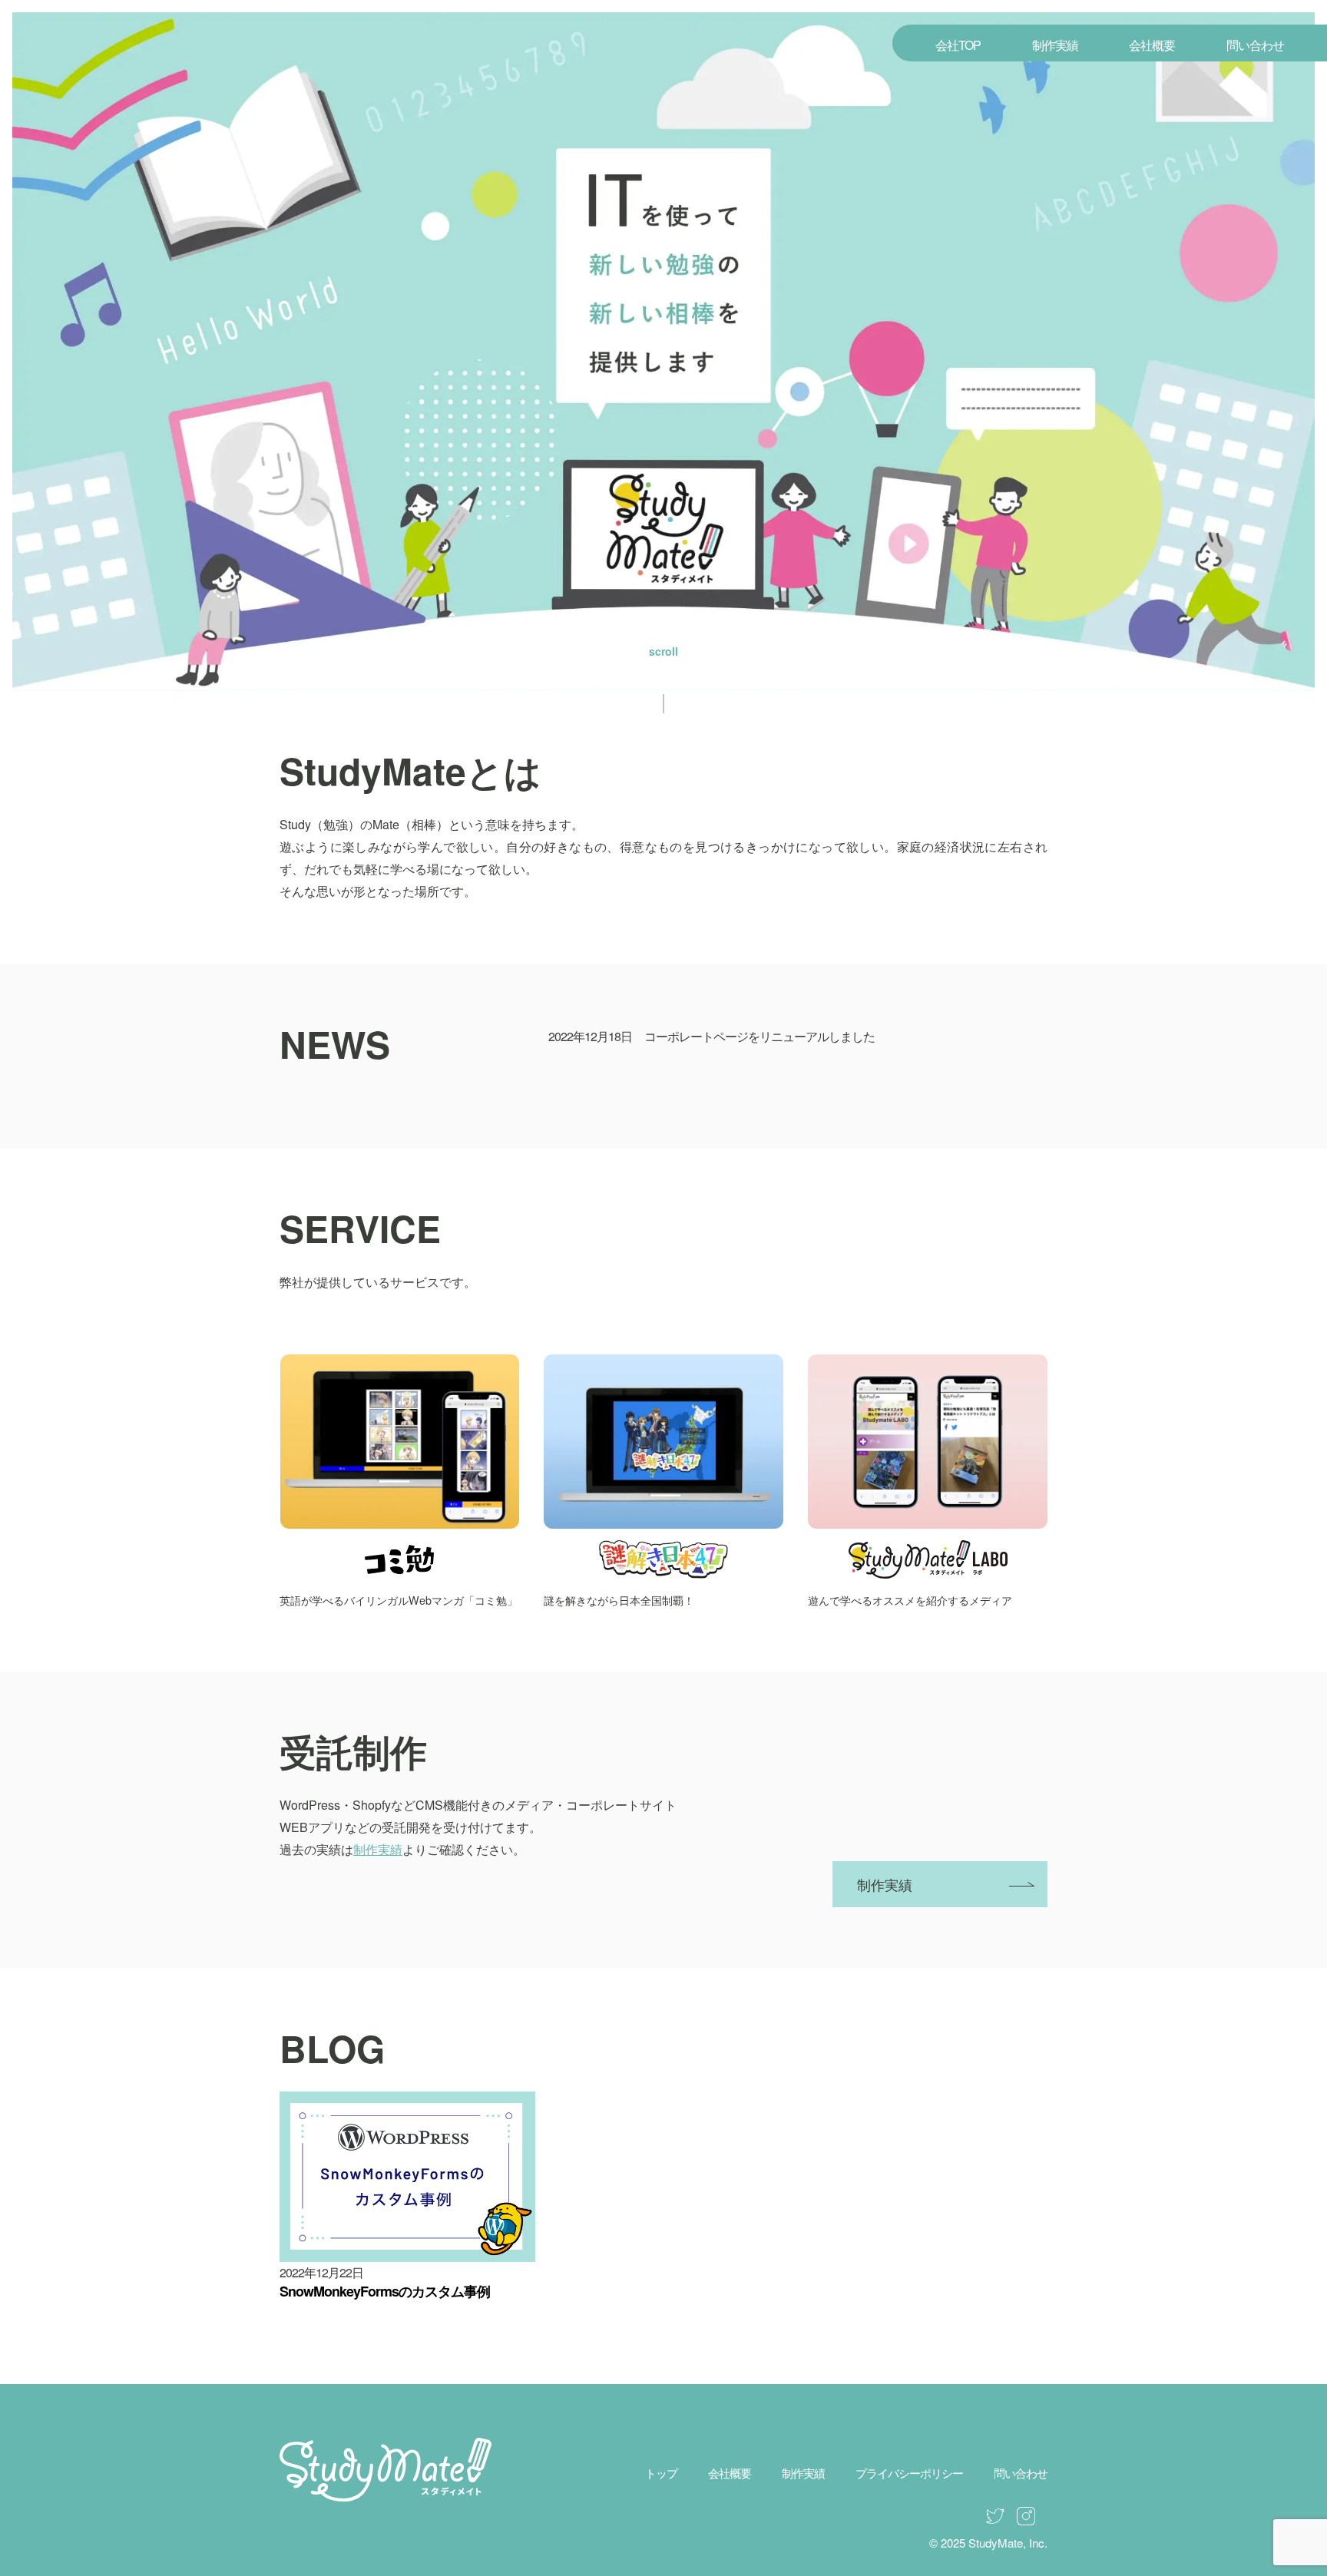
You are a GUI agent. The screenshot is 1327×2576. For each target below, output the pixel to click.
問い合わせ (1255, 45)
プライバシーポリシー (909, 2473)
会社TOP (958, 45)
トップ (661, 2473)
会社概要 (1152, 45)
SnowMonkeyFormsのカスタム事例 (385, 2291)
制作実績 (1055, 45)
